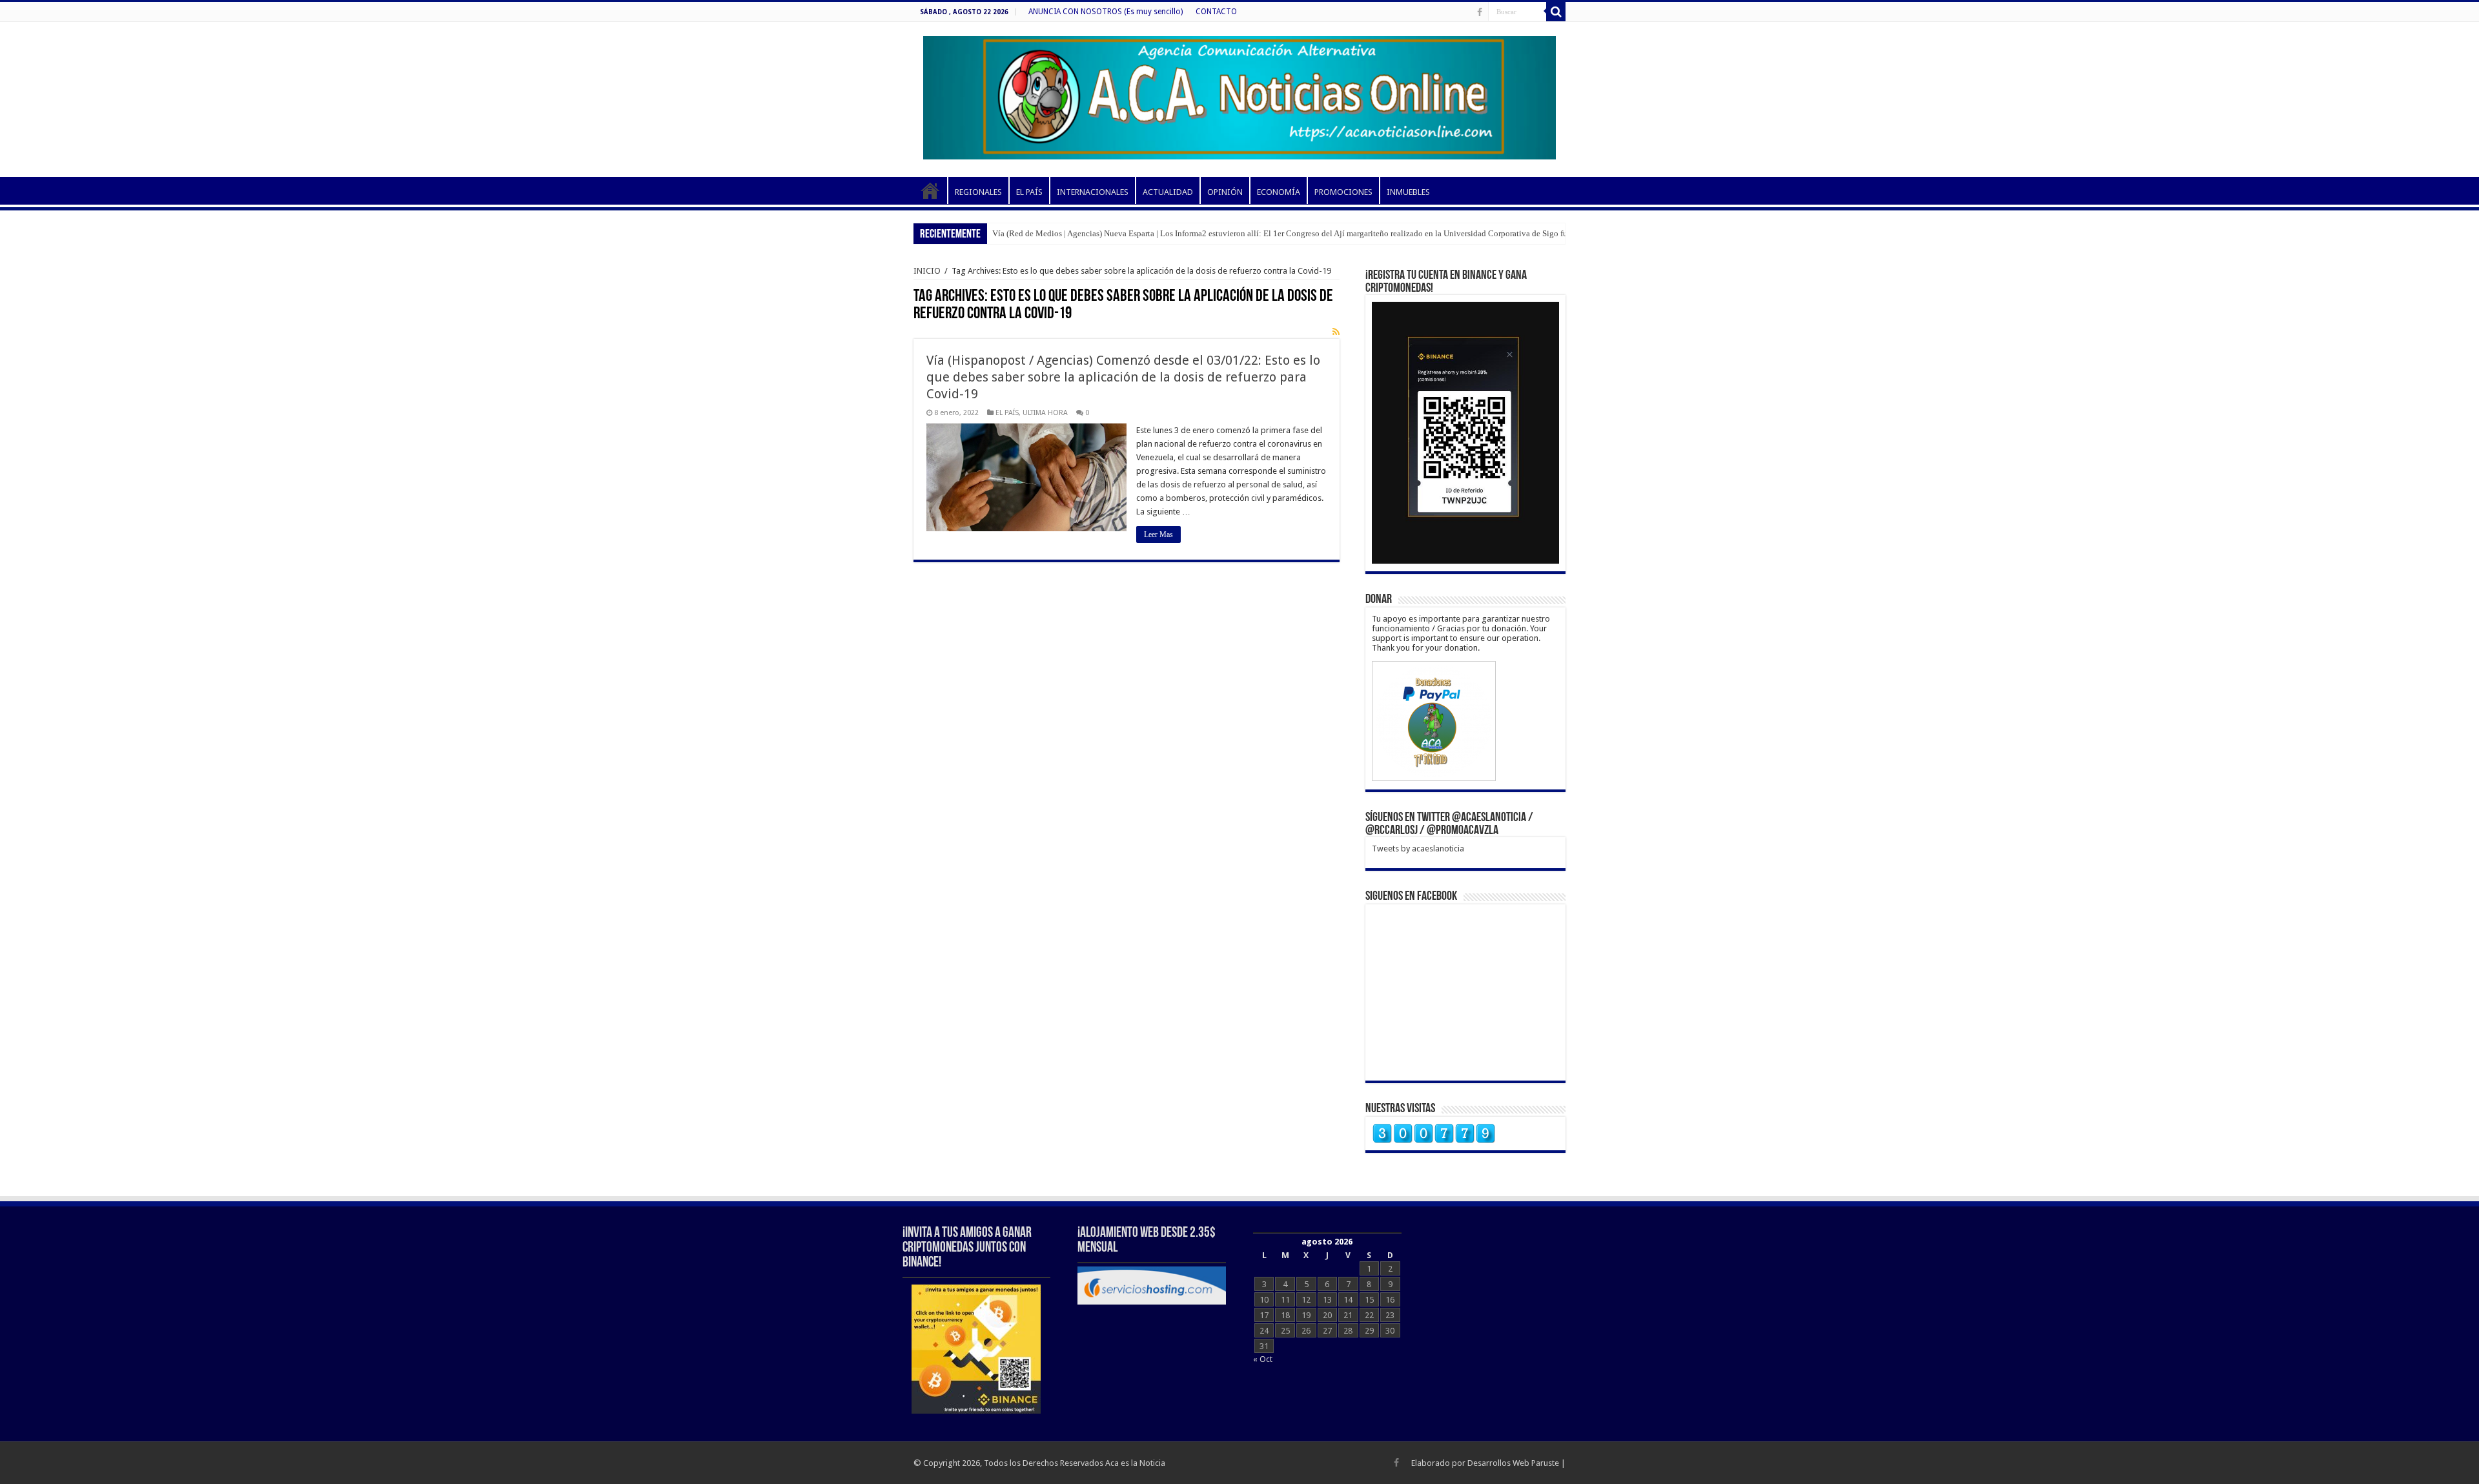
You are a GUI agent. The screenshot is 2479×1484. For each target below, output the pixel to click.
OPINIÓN (1225, 192)
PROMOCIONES (1343, 192)
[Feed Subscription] (1336, 332)
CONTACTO (1216, 12)
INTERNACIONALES (1093, 192)
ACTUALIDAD (1168, 192)
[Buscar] (1556, 12)
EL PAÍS (1029, 192)
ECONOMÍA (1279, 192)
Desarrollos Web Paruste (1513, 1463)
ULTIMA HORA (1045, 413)
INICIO (930, 190)
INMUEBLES (1408, 192)
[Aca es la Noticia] (1239, 96)
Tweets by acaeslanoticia (1418, 849)
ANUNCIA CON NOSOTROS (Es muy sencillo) (1106, 12)
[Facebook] (1480, 12)
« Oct (1263, 1359)
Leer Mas (1158, 534)
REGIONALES (978, 192)
